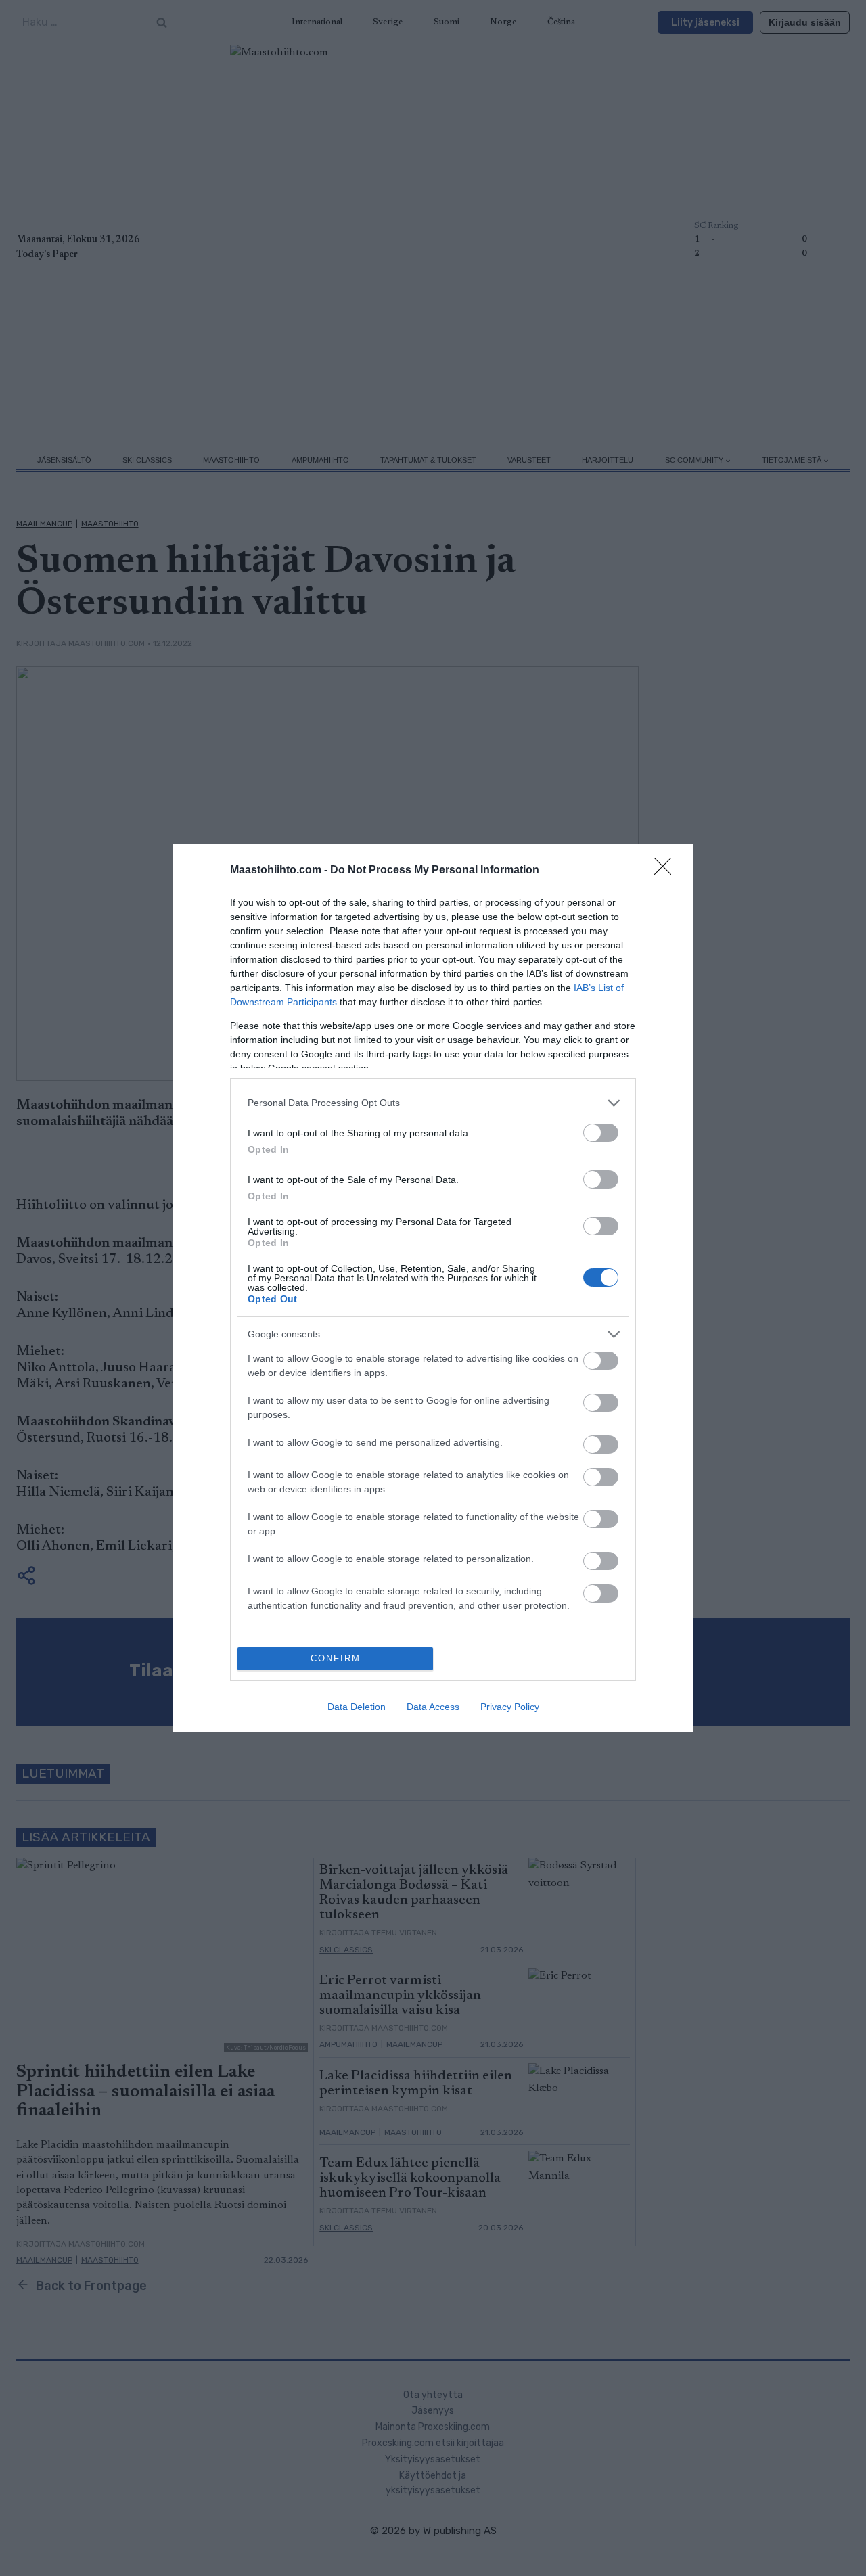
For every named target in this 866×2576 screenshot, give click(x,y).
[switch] (601, 1133)
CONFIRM (336, 1658)
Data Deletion (357, 1707)
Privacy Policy (510, 1707)
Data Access (433, 1707)
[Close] (667, 871)
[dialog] (433, 1288)
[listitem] (433, 1103)
